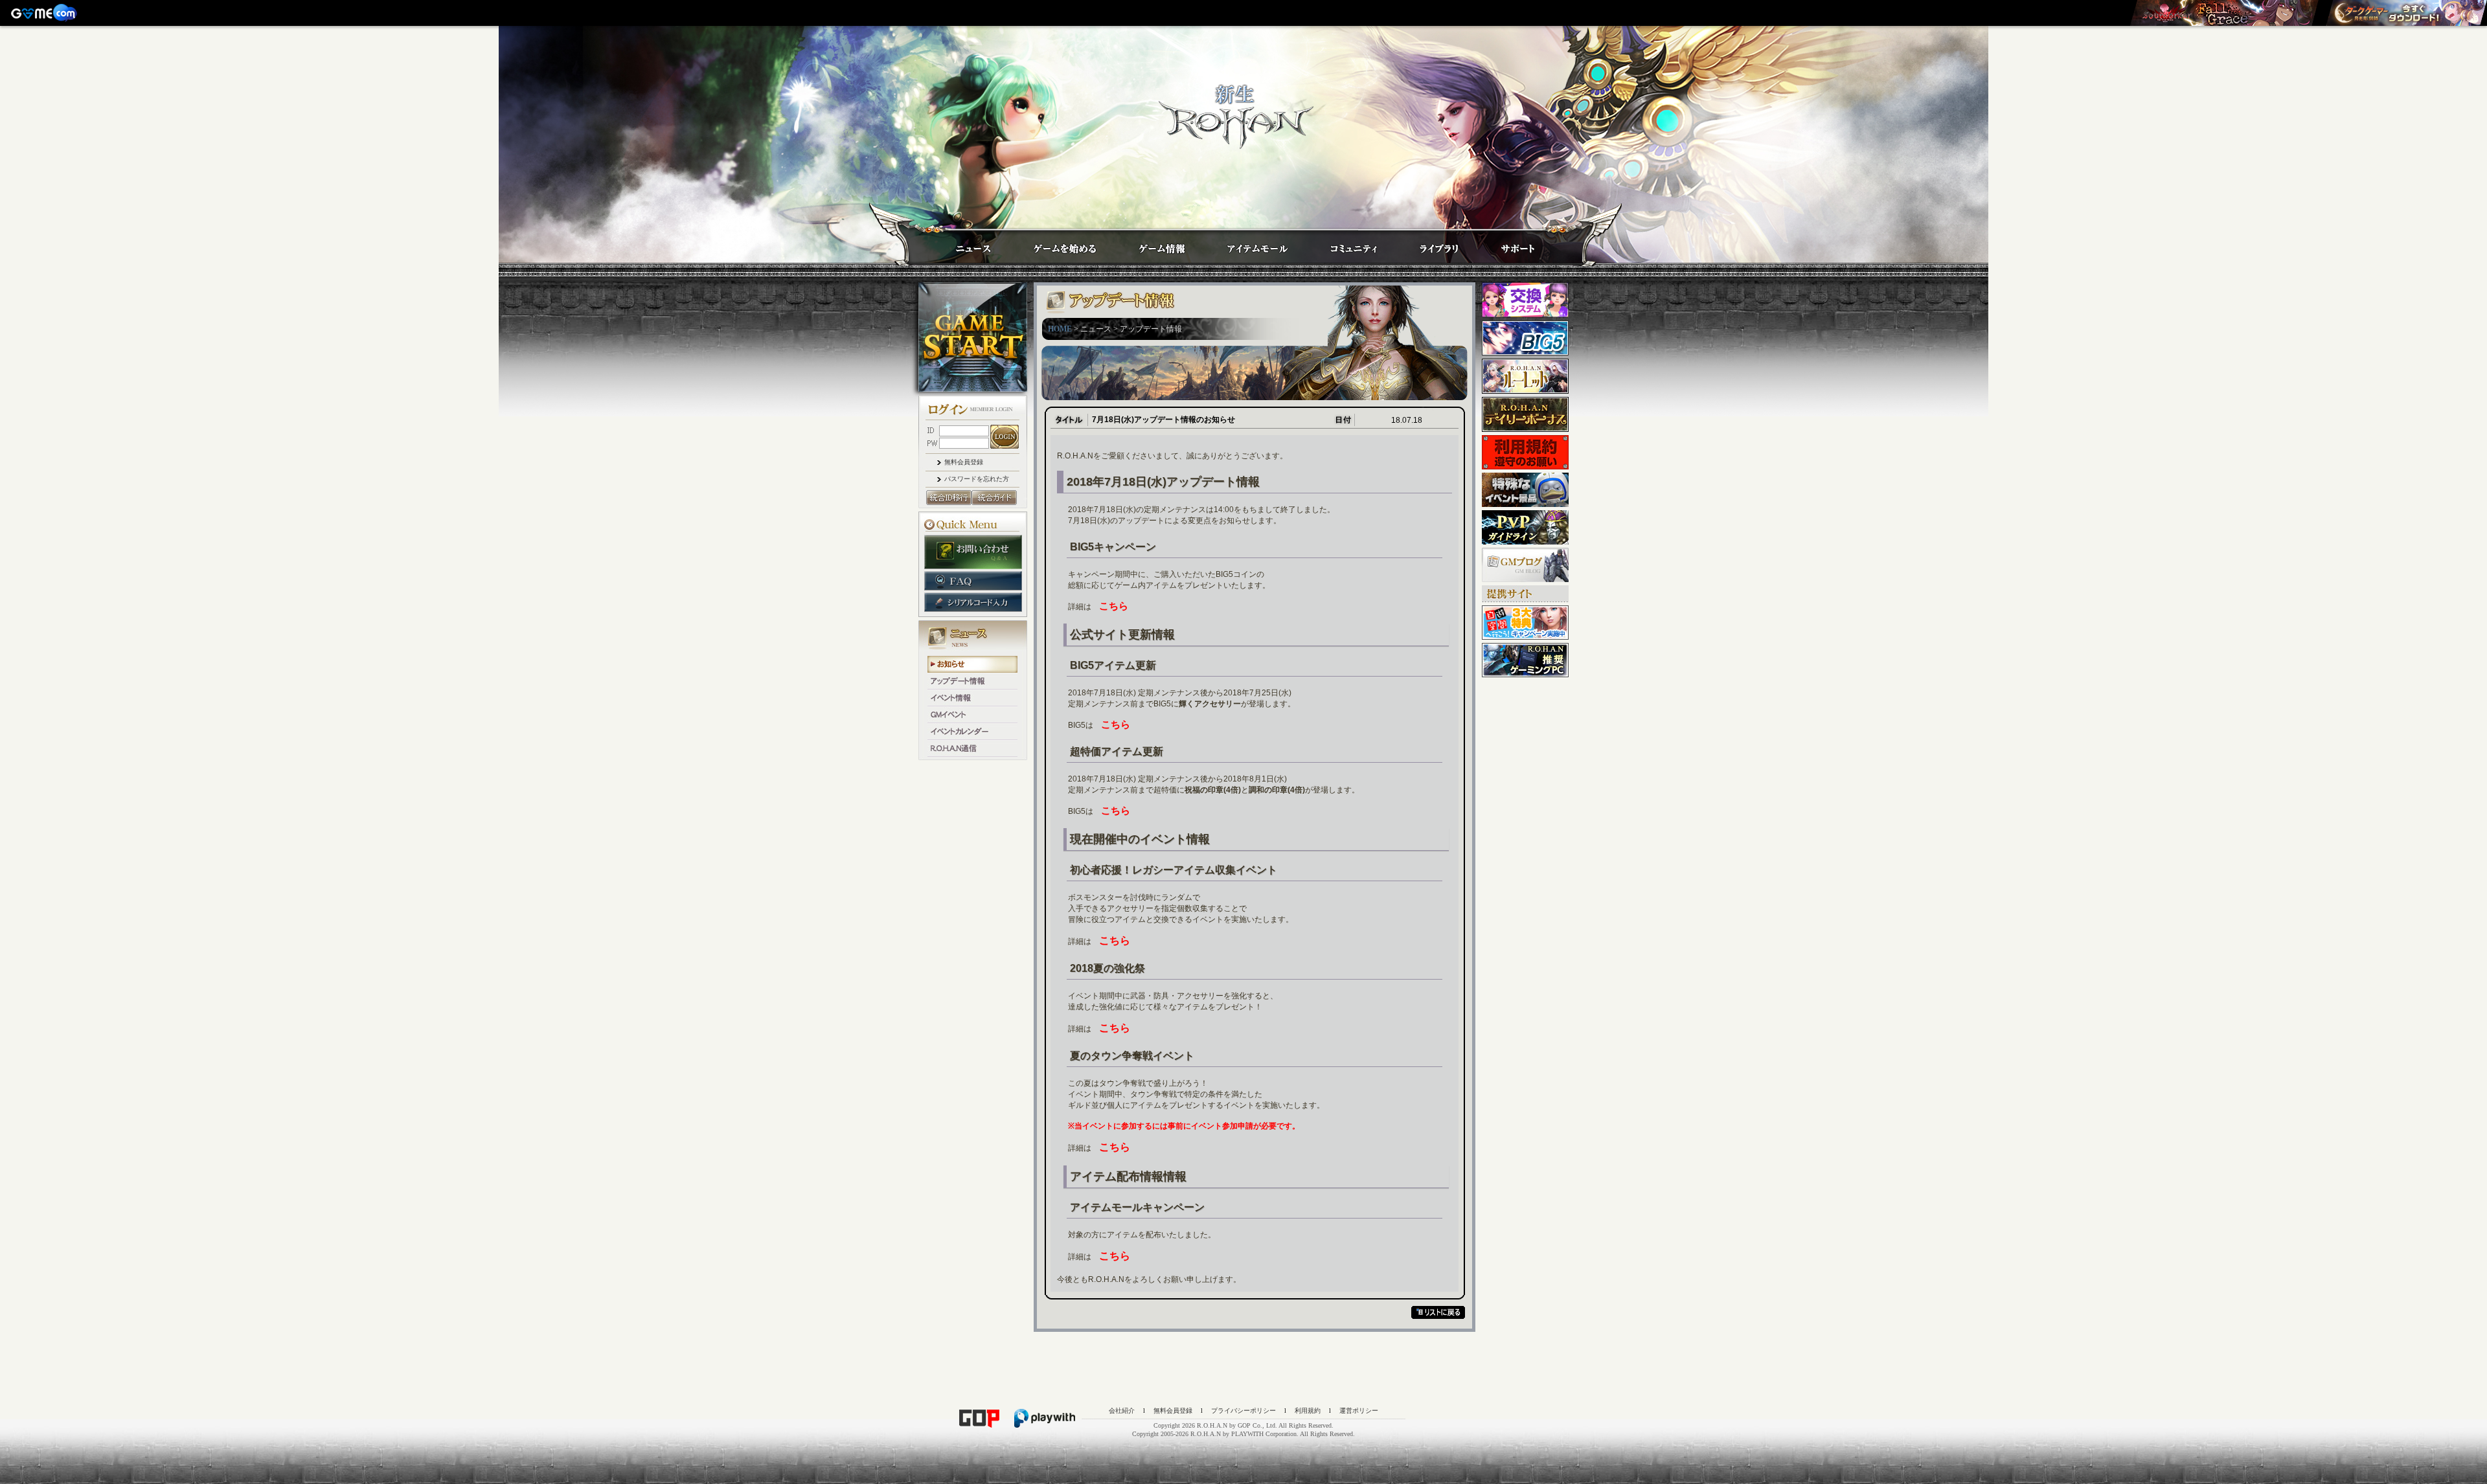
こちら (1114, 606)
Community (1342, 244)
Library (1427, 244)
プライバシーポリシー (1243, 1411)
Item (1246, 244)
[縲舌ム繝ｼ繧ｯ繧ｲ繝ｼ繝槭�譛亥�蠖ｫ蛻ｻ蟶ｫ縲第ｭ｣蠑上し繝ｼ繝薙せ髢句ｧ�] (2406, 13)
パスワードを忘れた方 (977, 479)
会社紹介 (1122, 1411)
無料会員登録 (964, 462)
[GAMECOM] (45, 13)
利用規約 (1308, 1411)
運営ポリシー (1359, 1411)
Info (1149, 244)
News (960, 244)
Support (1505, 244)
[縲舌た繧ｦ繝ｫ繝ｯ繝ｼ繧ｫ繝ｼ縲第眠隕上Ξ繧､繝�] (2224, 13)
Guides (1053, 244)
